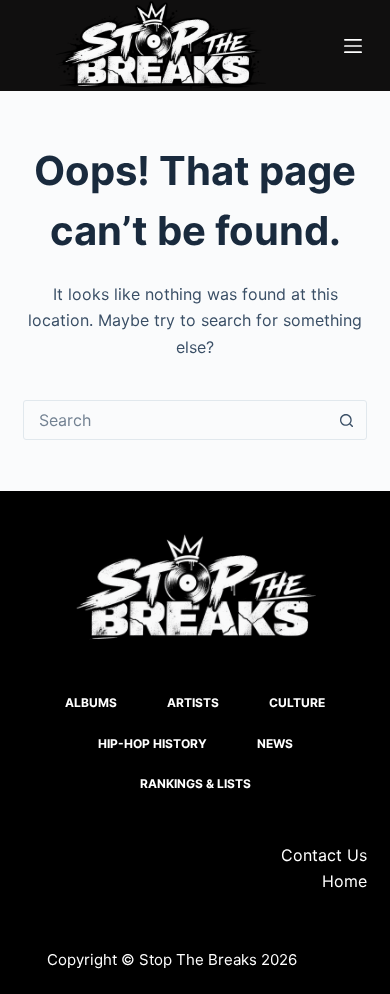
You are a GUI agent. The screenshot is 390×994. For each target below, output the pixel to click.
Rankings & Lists (195, 783)
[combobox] (175, 420)
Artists (193, 702)
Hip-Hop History (152, 743)
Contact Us (324, 855)
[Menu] (353, 46)
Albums (91, 702)
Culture (297, 702)
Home (344, 881)
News (275, 743)
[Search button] (347, 420)
